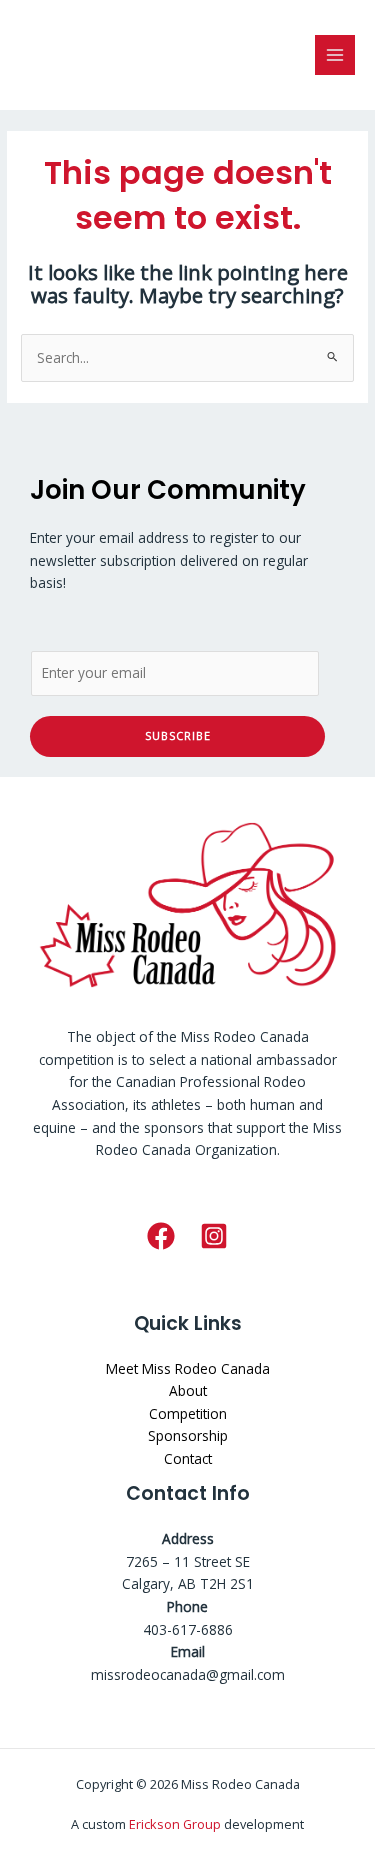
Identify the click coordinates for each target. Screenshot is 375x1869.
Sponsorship (188, 1435)
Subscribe (178, 735)
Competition (188, 1413)
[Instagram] (214, 1236)
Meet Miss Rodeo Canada (188, 1368)
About (188, 1390)
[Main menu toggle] (335, 55)
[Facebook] (161, 1236)
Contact (188, 1458)
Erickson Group (175, 1824)
